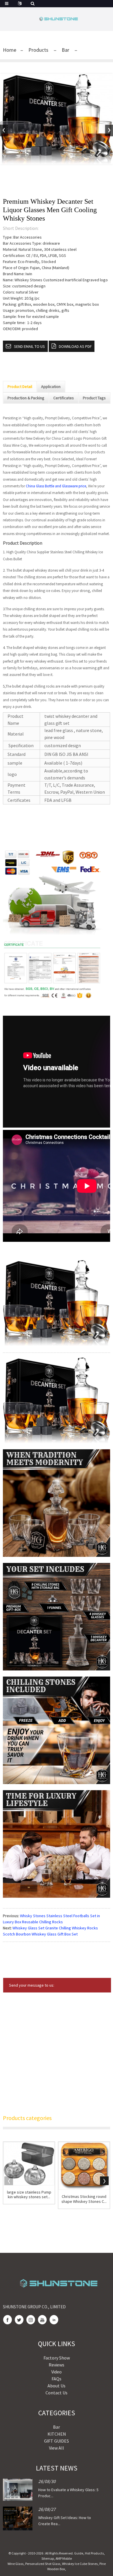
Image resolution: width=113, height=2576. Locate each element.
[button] (109, 130)
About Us (57, 2386)
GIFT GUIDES (57, 2441)
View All (57, 2448)
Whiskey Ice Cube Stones (80, 2564)
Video (57, 2372)
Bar (65, 50)
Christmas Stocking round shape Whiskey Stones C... (84, 2199)
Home (10, 50)
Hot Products (94, 2553)
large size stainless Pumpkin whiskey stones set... (29, 2195)
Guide (79, 2553)
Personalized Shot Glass (43, 2564)
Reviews (57, 2365)
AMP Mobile (64, 2558)
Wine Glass (16, 2564)
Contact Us (57, 2393)
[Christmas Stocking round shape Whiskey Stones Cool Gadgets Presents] (84, 2166)
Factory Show (57, 2358)
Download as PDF (75, 346)
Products (38, 50)
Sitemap (48, 2558)
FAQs (57, 2379)
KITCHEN (57, 2434)
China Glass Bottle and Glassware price (56, 486)
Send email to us (29, 346)
